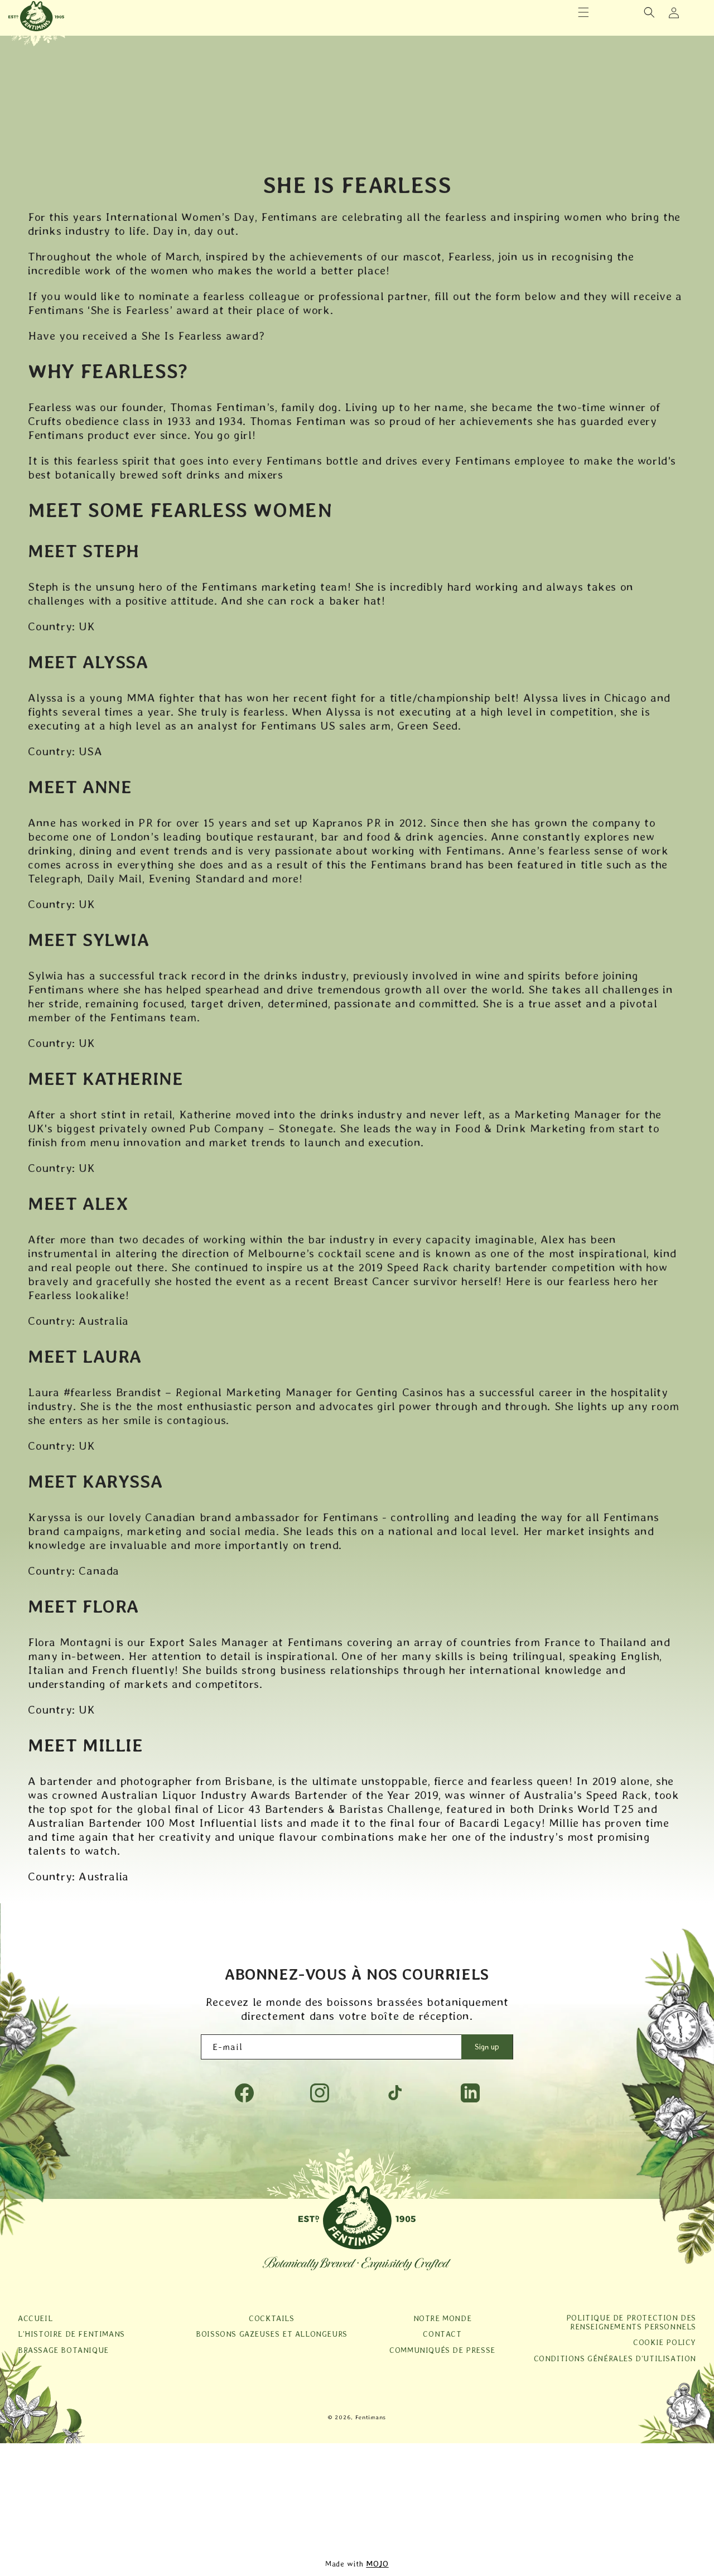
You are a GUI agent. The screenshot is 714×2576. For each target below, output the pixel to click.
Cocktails (271, 2318)
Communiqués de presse (442, 2350)
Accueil (35, 2318)
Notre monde (443, 2318)
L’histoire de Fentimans (71, 2334)
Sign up (487, 2047)
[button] (583, 12)
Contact (442, 2334)
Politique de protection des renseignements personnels (631, 2322)
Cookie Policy (665, 2342)
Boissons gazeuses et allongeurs (272, 2334)
